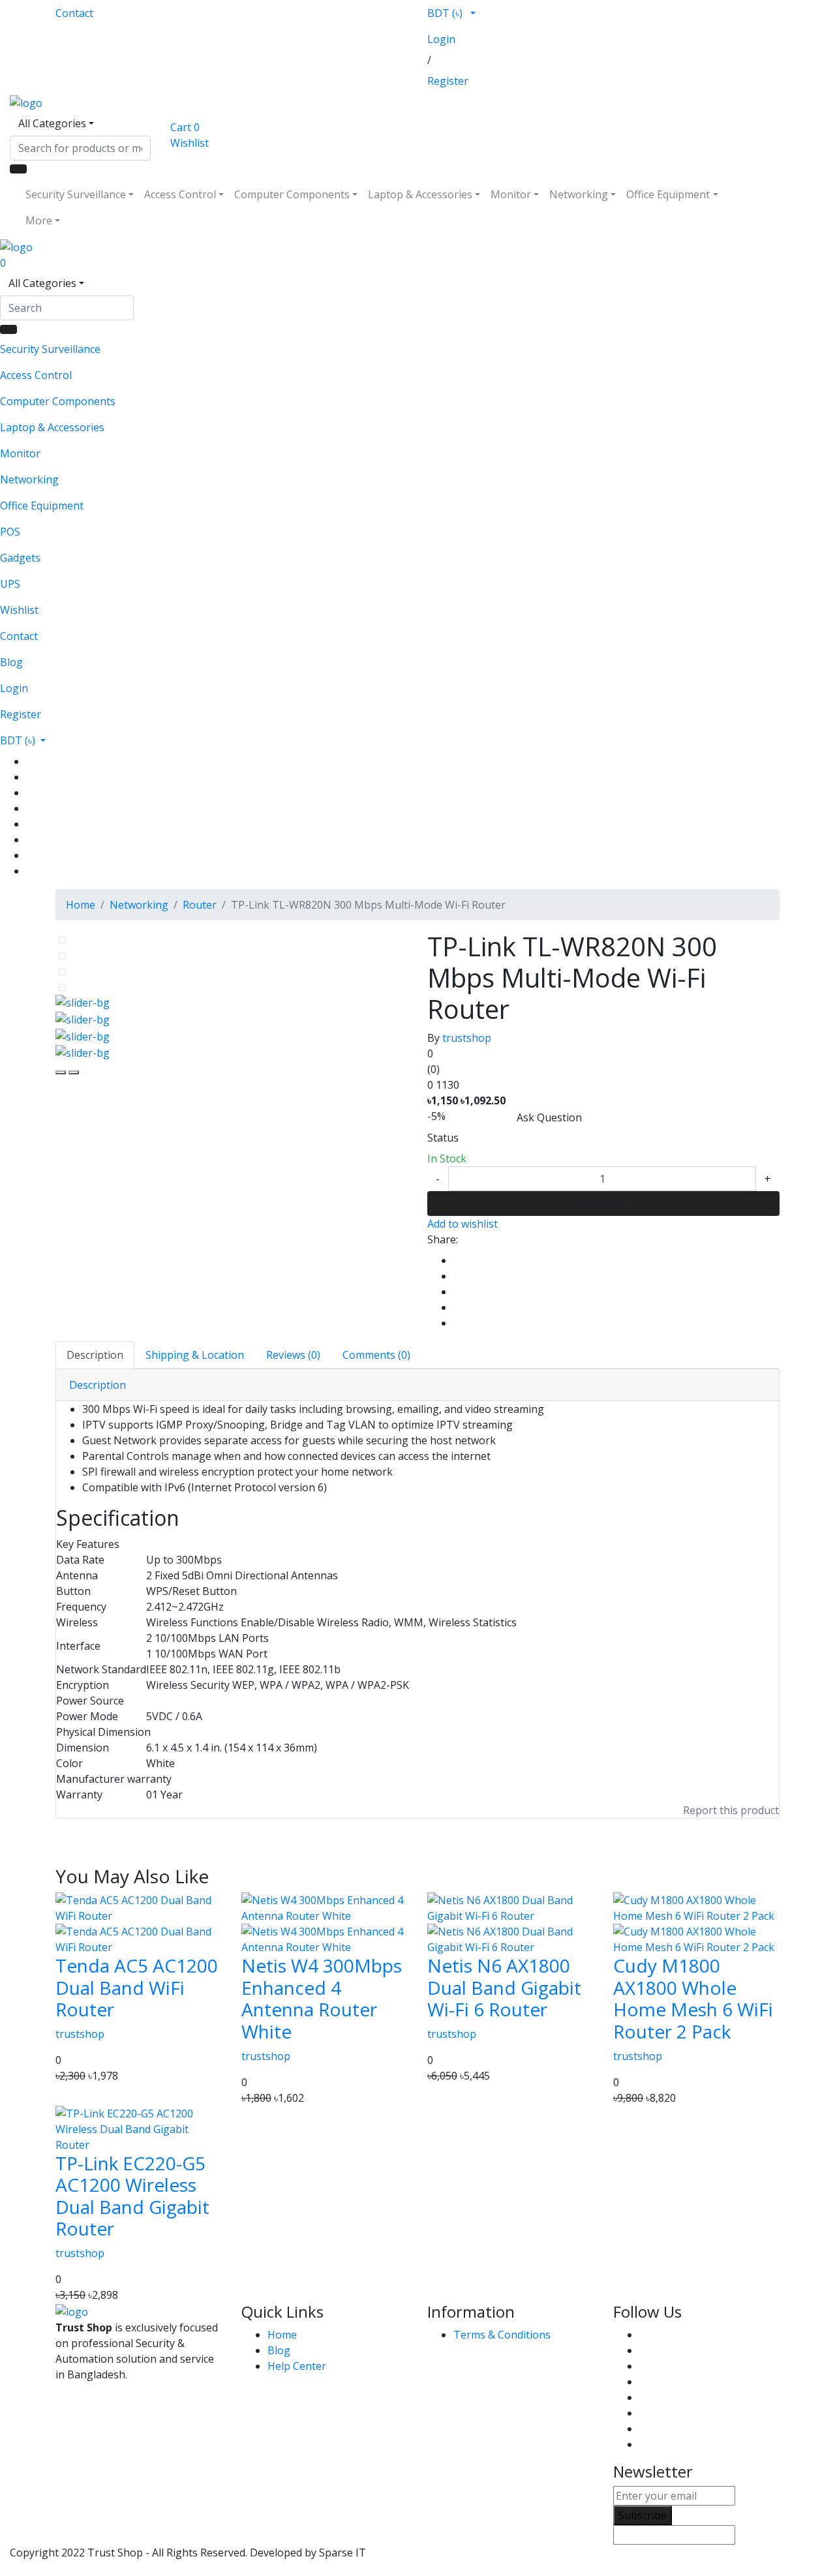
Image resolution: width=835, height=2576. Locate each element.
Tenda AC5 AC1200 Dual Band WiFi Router (137, 1987)
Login (441, 39)
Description (98, 1385)
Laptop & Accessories (420, 194)
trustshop (467, 1038)
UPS (10, 584)
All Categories (52, 123)
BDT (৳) (446, 13)
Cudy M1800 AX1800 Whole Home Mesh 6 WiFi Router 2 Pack (693, 1998)
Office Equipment (668, 194)
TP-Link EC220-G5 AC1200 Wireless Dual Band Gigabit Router (132, 2196)
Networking (579, 194)
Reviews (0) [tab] (293, 1355)
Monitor (511, 194)
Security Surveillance (76, 194)
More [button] (39, 220)
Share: (443, 1239)
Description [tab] (95, 1355)
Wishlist (19, 610)
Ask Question (549, 1117)
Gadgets (20, 558)
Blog (11, 662)
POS (10, 532)
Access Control (180, 194)
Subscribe (643, 2515)
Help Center (297, 2366)
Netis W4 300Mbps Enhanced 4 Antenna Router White (322, 1998)
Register (448, 81)
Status (443, 1138)
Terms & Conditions (502, 2335)
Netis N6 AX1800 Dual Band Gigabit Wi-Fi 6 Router (504, 1987)
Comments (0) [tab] (376, 1355)
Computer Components (292, 194)
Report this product (731, 1810)
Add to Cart (603, 1204)
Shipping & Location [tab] (195, 1355)
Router (200, 905)
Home (81, 905)
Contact (74, 13)
